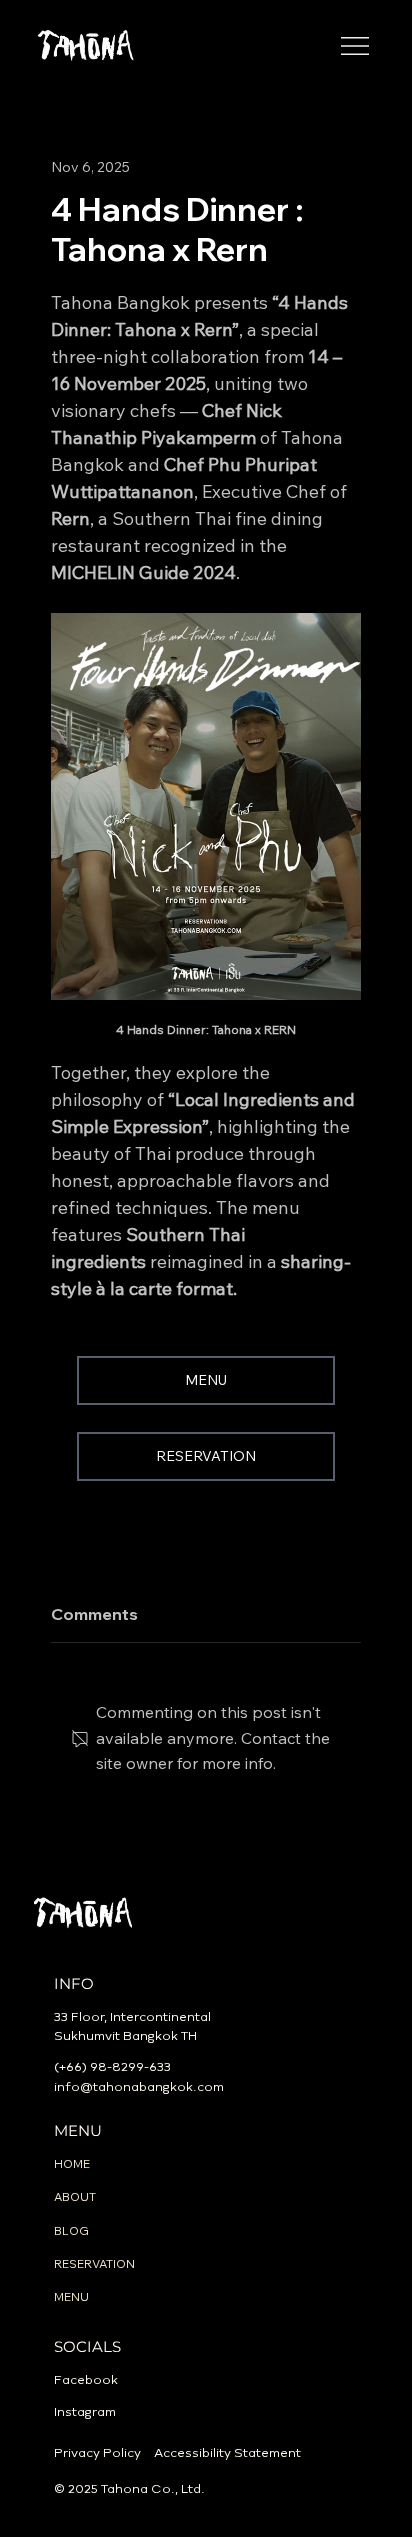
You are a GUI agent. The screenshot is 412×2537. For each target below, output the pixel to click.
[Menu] (355, 46)
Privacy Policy (97, 2453)
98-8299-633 (130, 2067)
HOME (72, 2163)
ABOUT (75, 2196)
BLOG (71, 2230)
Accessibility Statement (227, 2453)
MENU (71, 2296)
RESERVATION (94, 2263)
